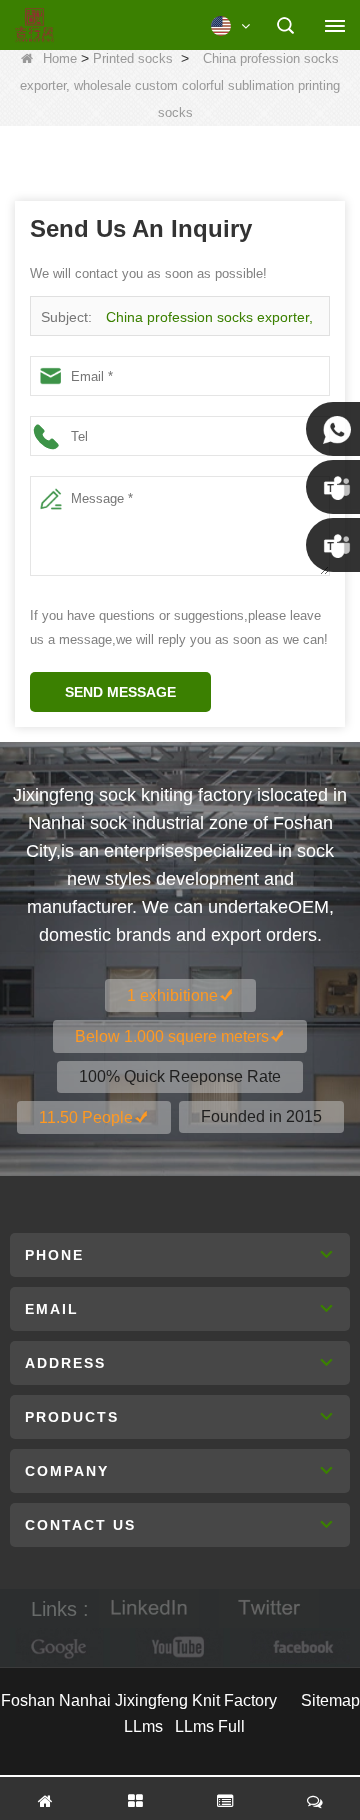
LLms (143, 1726)
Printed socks (133, 58)
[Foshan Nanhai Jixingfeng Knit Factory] (34, 26)
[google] (60, 1647)
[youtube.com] (180, 1647)
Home (60, 58)
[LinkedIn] (149, 1608)
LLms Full (210, 1726)
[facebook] (300, 1647)
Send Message (120, 692)
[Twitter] (269, 1608)
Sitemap (330, 1700)
